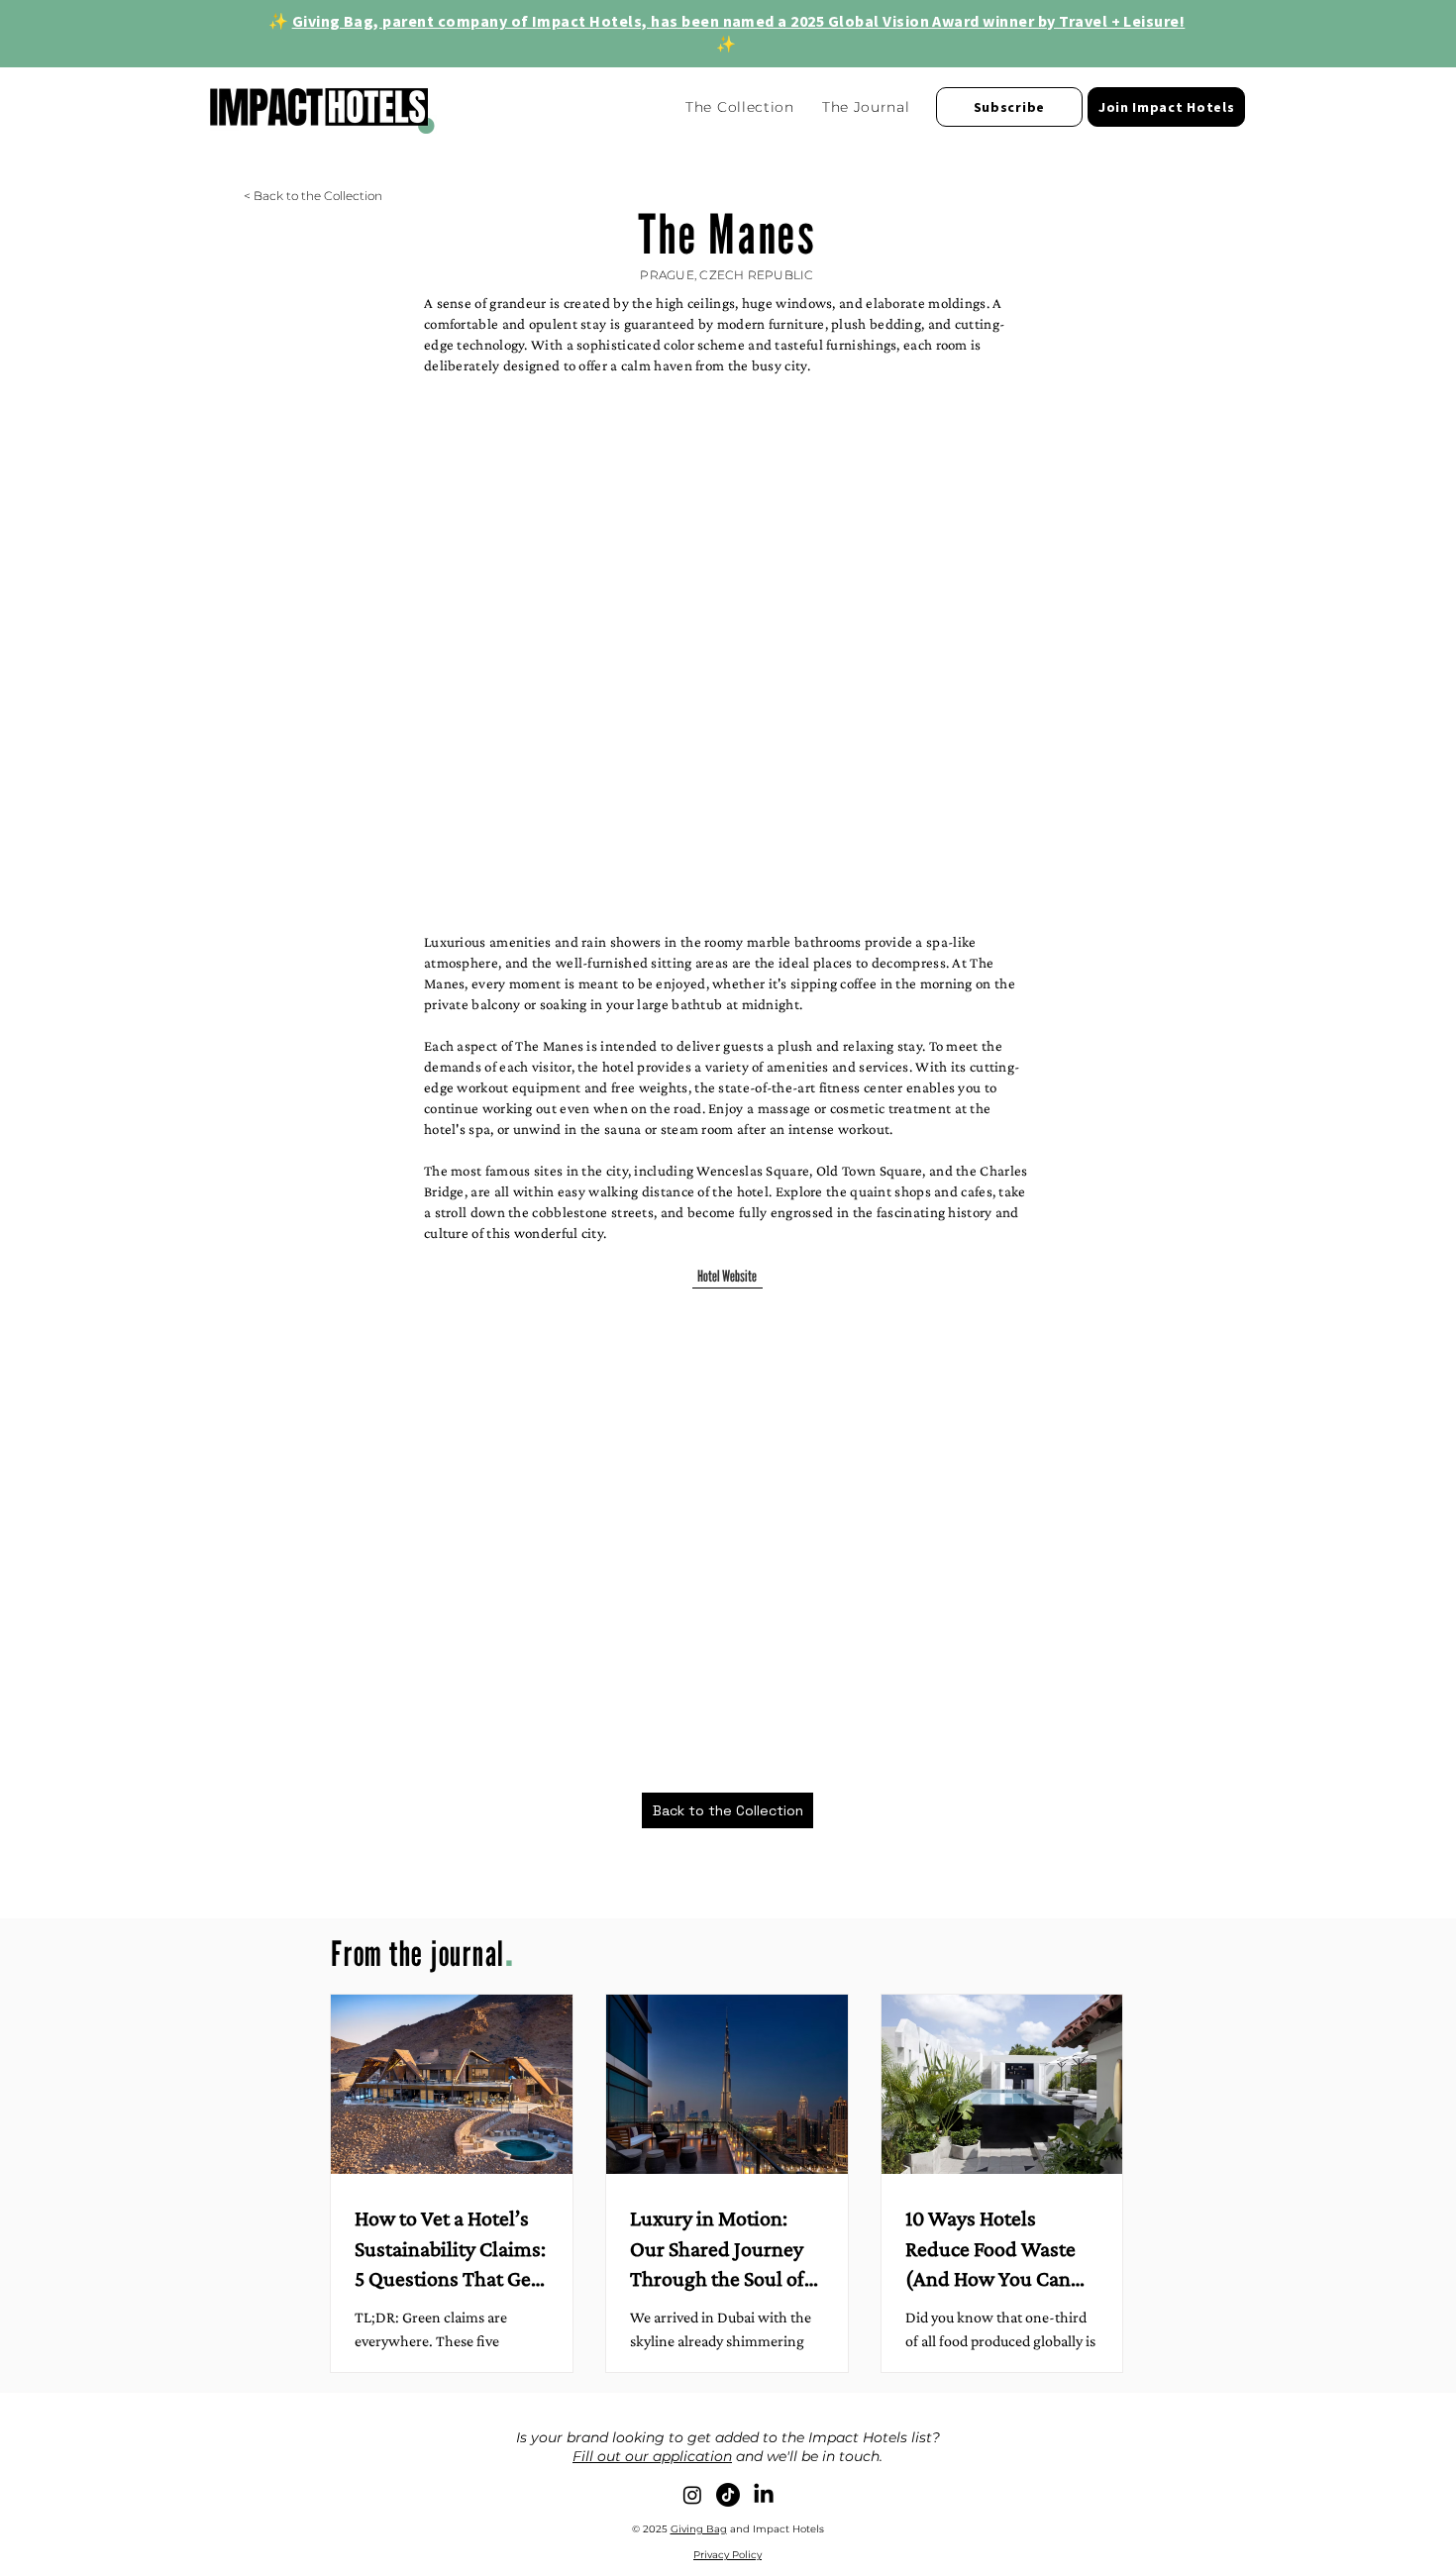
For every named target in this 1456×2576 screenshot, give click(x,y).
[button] (1009, 107)
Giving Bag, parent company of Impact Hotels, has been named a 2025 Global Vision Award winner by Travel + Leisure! (739, 21)
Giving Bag (699, 2529)
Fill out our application (652, 2456)
